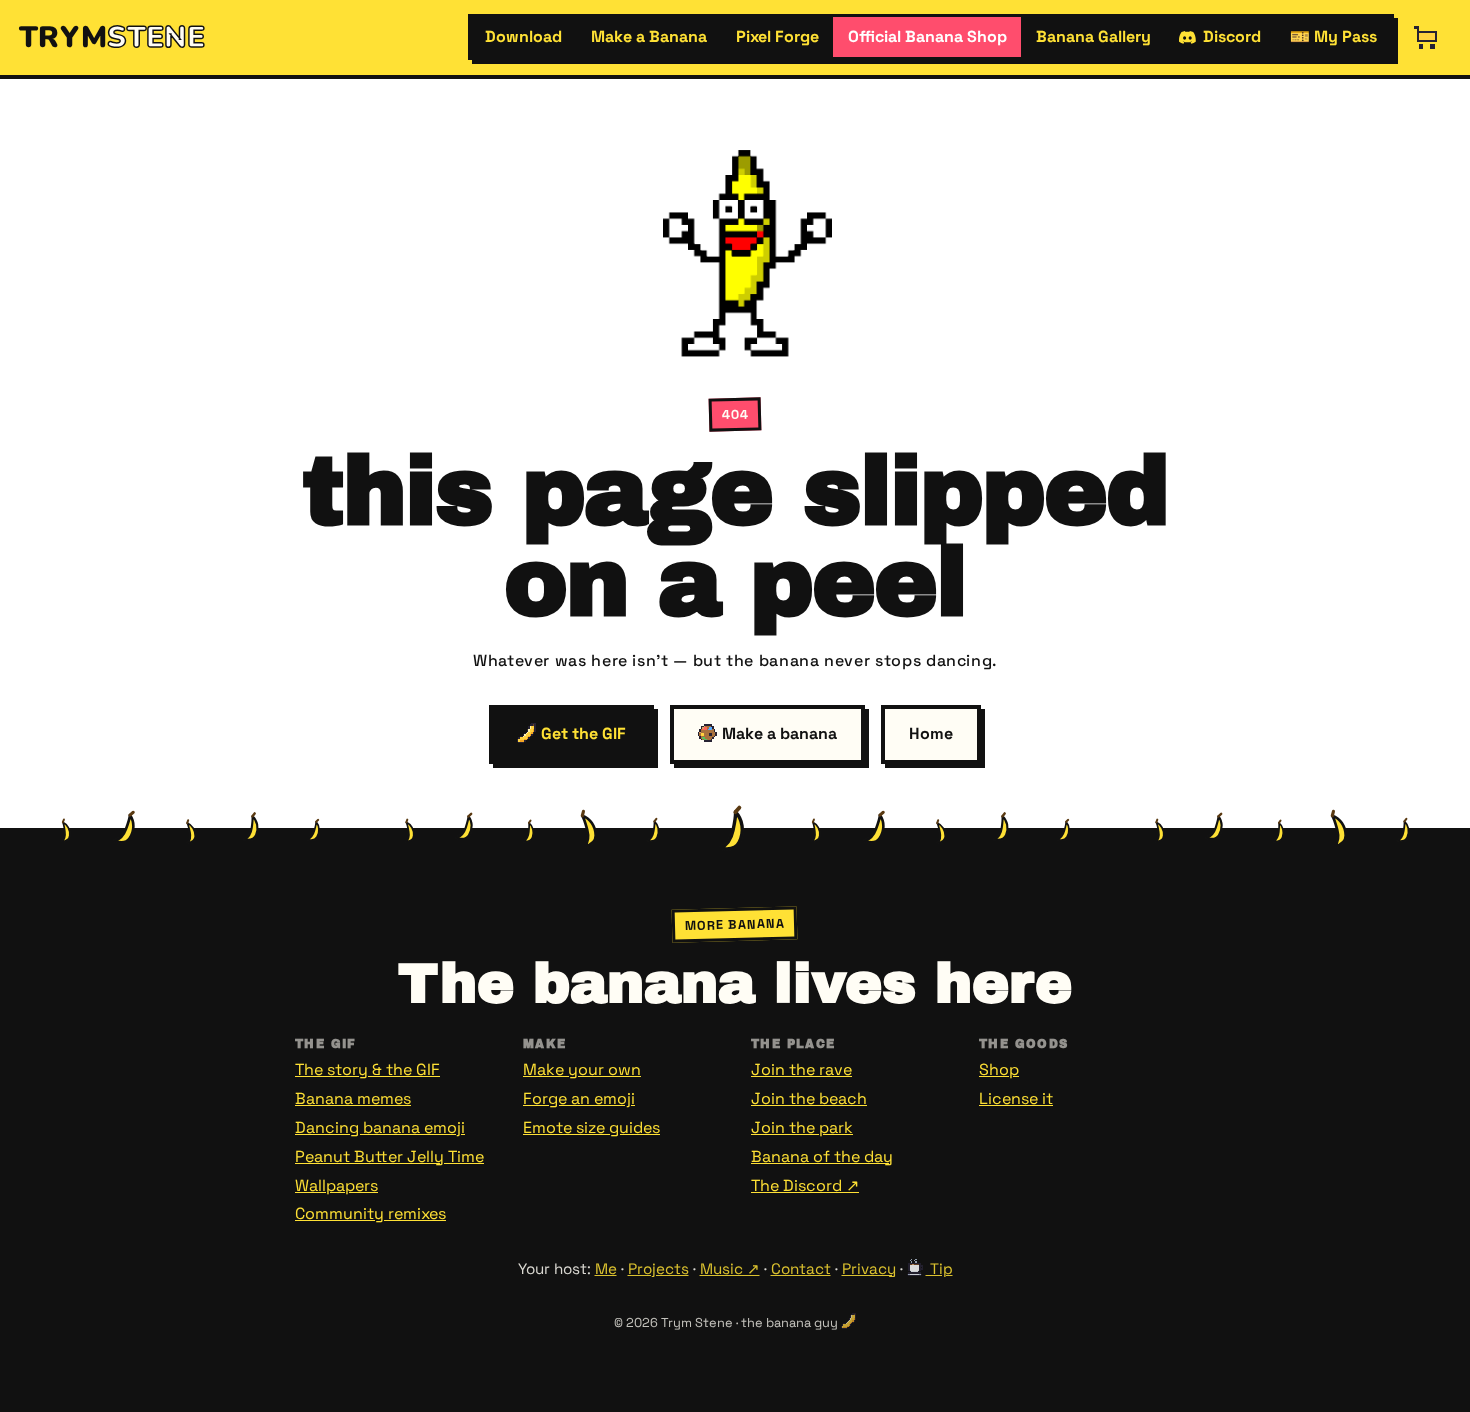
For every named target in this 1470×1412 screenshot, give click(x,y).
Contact (801, 1268)
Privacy (869, 1268)
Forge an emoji (579, 1098)
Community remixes (370, 1213)
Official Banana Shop (927, 36)
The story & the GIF (367, 1069)
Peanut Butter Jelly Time (389, 1156)
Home (931, 733)
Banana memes (353, 1098)
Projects (658, 1268)
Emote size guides (591, 1127)
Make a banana (777, 733)
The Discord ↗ (805, 1185)
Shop (999, 1069)
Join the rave (801, 1069)
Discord (1232, 36)
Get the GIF (581, 733)
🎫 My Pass (1333, 36)
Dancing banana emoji (380, 1127)
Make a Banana (649, 36)
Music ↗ (730, 1268)
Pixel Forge (777, 36)
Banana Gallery (1093, 36)
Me (606, 1268)
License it (1016, 1098)
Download (523, 36)
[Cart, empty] (1426, 37)
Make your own (582, 1069)
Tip (939, 1268)
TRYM (112, 37)
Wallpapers (336, 1185)
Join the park (802, 1127)
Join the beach (809, 1098)
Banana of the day (822, 1156)
